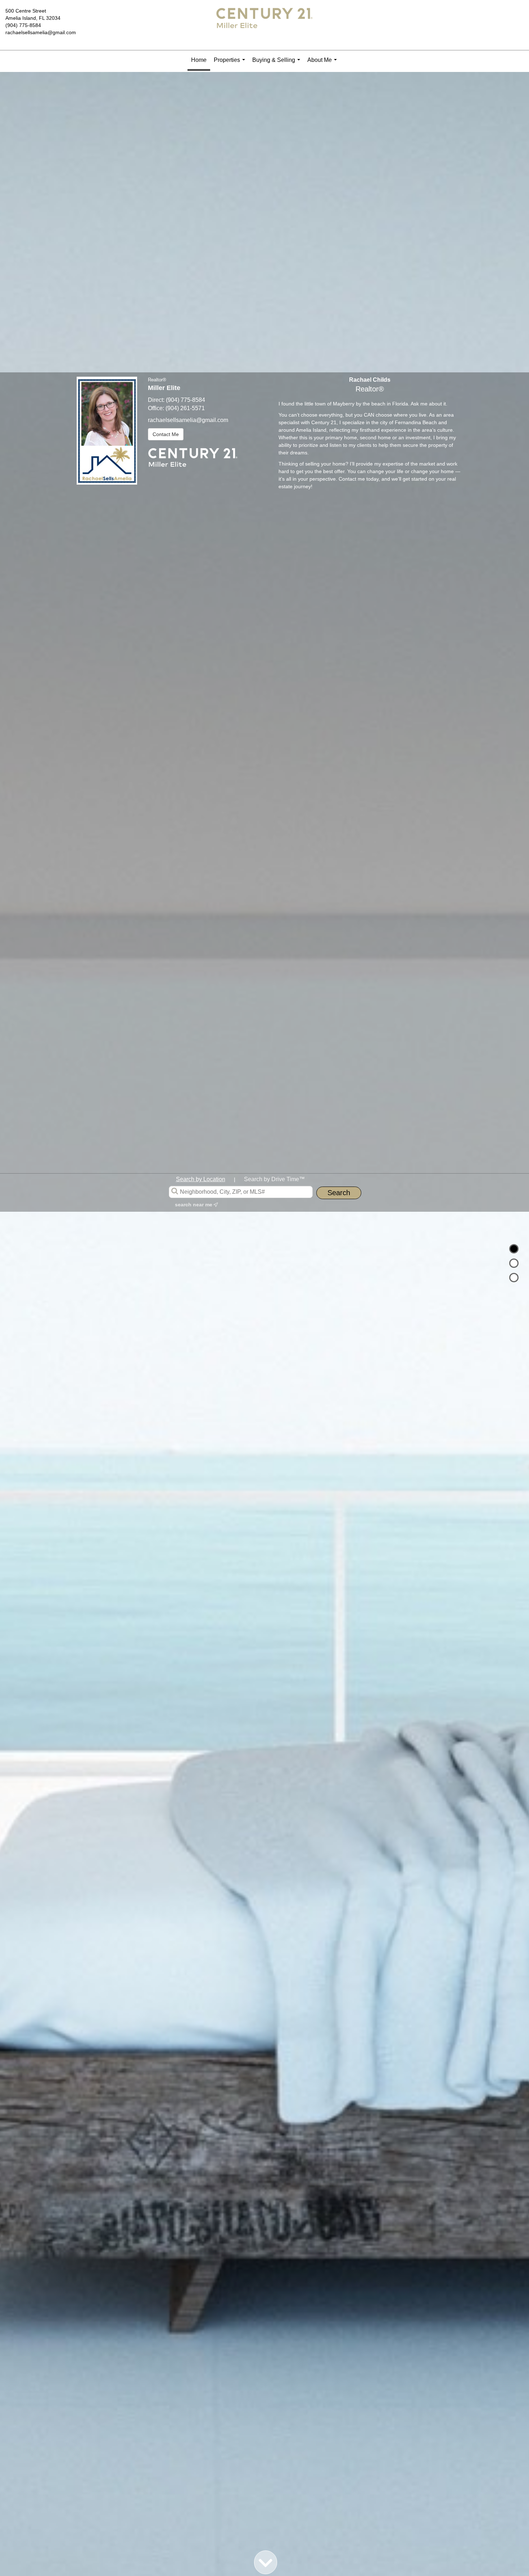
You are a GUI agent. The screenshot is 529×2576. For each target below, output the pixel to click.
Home (199, 60)
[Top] (514, 1249)
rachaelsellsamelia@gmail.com (41, 32)
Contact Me (166, 434)
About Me (324, 63)
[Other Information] (514, 1278)
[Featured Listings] (514, 1263)
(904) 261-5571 (185, 408)
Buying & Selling (278, 63)
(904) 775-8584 (23, 25)
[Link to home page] (264, 25)
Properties (231, 63)
